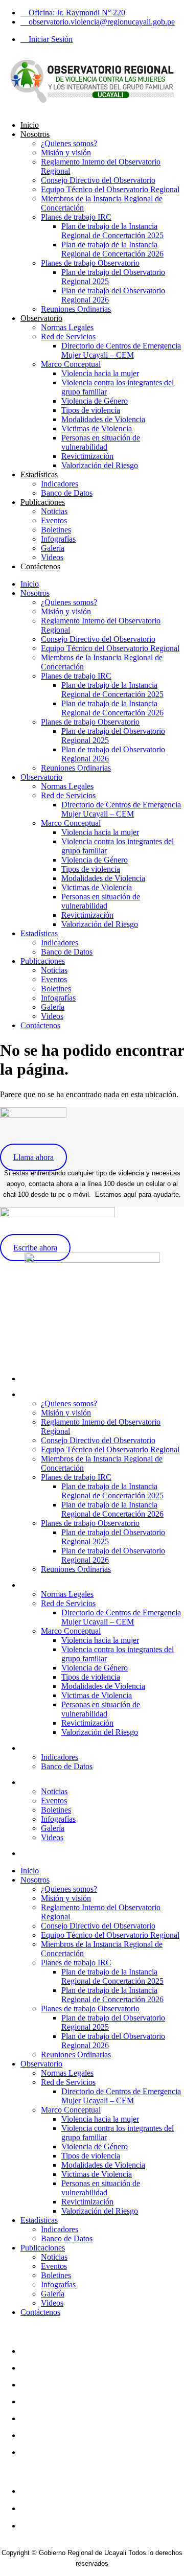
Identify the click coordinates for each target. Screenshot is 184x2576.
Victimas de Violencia (97, 428)
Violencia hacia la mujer (100, 373)
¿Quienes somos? (69, 143)
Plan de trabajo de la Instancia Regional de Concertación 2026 (112, 249)
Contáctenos (40, 566)
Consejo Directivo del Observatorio (98, 180)
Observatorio (41, 318)
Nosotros (35, 134)
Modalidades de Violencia (103, 419)
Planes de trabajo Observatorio (90, 263)
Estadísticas (39, 474)
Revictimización (87, 456)
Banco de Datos (67, 493)
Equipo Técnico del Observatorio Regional (110, 189)
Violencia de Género (95, 401)
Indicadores (60, 484)
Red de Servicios (68, 336)
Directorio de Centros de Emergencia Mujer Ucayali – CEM (121, 350)
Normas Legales (67, 327)
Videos (52, 557)
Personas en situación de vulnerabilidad (101, 442)
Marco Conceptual (71, 364)
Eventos (54, 520)
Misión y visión (66, 153)
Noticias (54, 511)
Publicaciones (43, 502)
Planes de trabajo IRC (76, 217)
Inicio (30, 125)
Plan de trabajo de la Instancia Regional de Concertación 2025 (112, 231)
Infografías (58, 539)
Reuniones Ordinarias (76, 309)
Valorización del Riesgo (100, 465)
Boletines (56, 530)
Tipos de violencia (91, 410)
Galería (53, 548)
